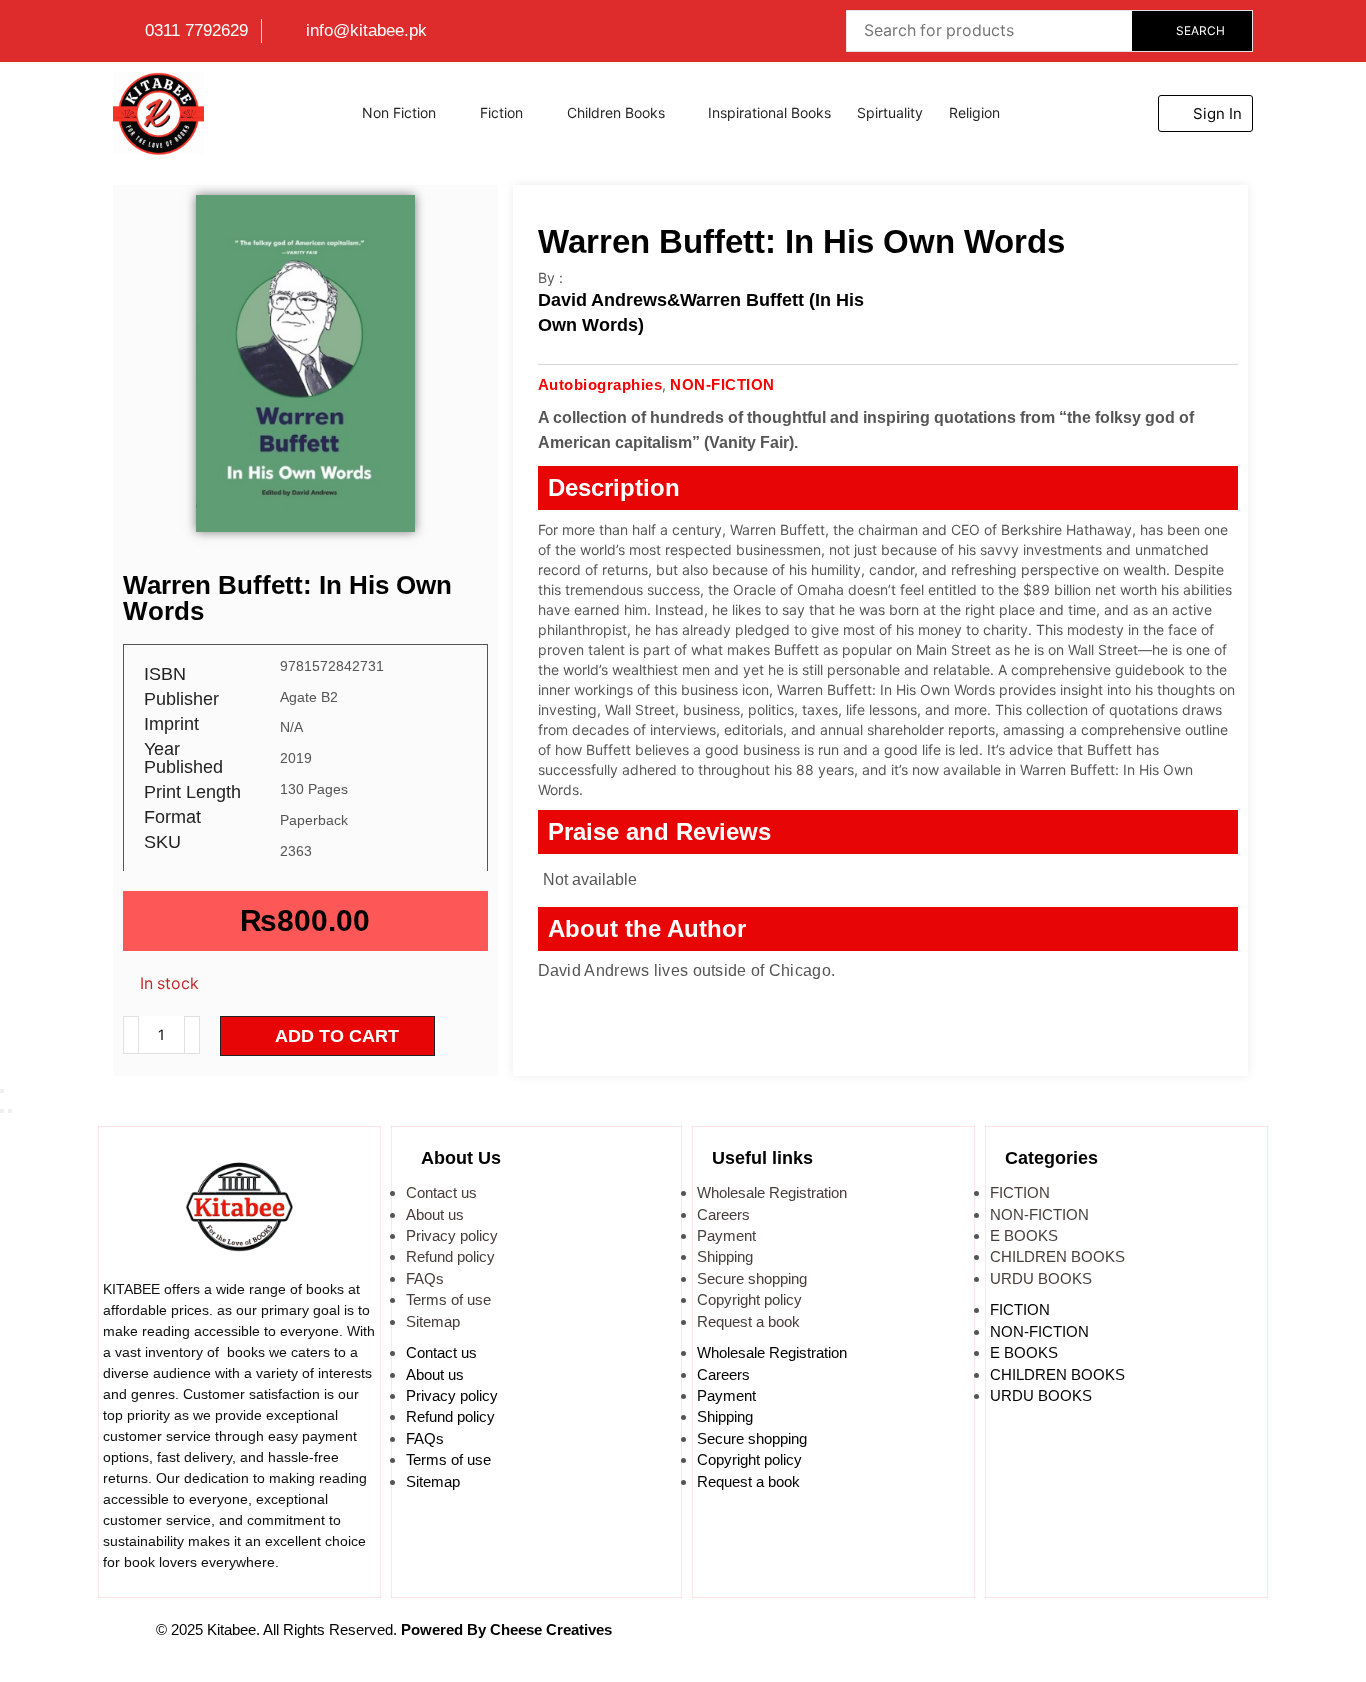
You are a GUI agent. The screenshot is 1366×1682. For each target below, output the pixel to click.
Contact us (441, 1192)
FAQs (425, 1278)
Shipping (725, 1256)
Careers (723, 1214)
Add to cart (337, 1036)
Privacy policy (452, 1235)
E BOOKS (1024, 1235)
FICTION (1020, 1192)
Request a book (748, 1321)
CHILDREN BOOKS (1057, 1256)
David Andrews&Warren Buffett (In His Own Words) (701, 313)
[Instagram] (1033, 1640)
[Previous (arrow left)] (2, 1111)
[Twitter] (935, 1640)
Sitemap (433, 1321)
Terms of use (448, 1299)
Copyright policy (749, 1299)
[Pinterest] (1082, 1640)
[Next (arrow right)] (10, 1111)
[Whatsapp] (984, 1640)
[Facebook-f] (886, 1640)
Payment (726, 1235)
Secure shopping (752, 1278)
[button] (1205, 113)
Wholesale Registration (772, 1192)
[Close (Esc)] (2, 1091)
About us (435, 1214)
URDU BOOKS (1041, 1278)
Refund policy (450, 1256)
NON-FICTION (1039, 1214)
